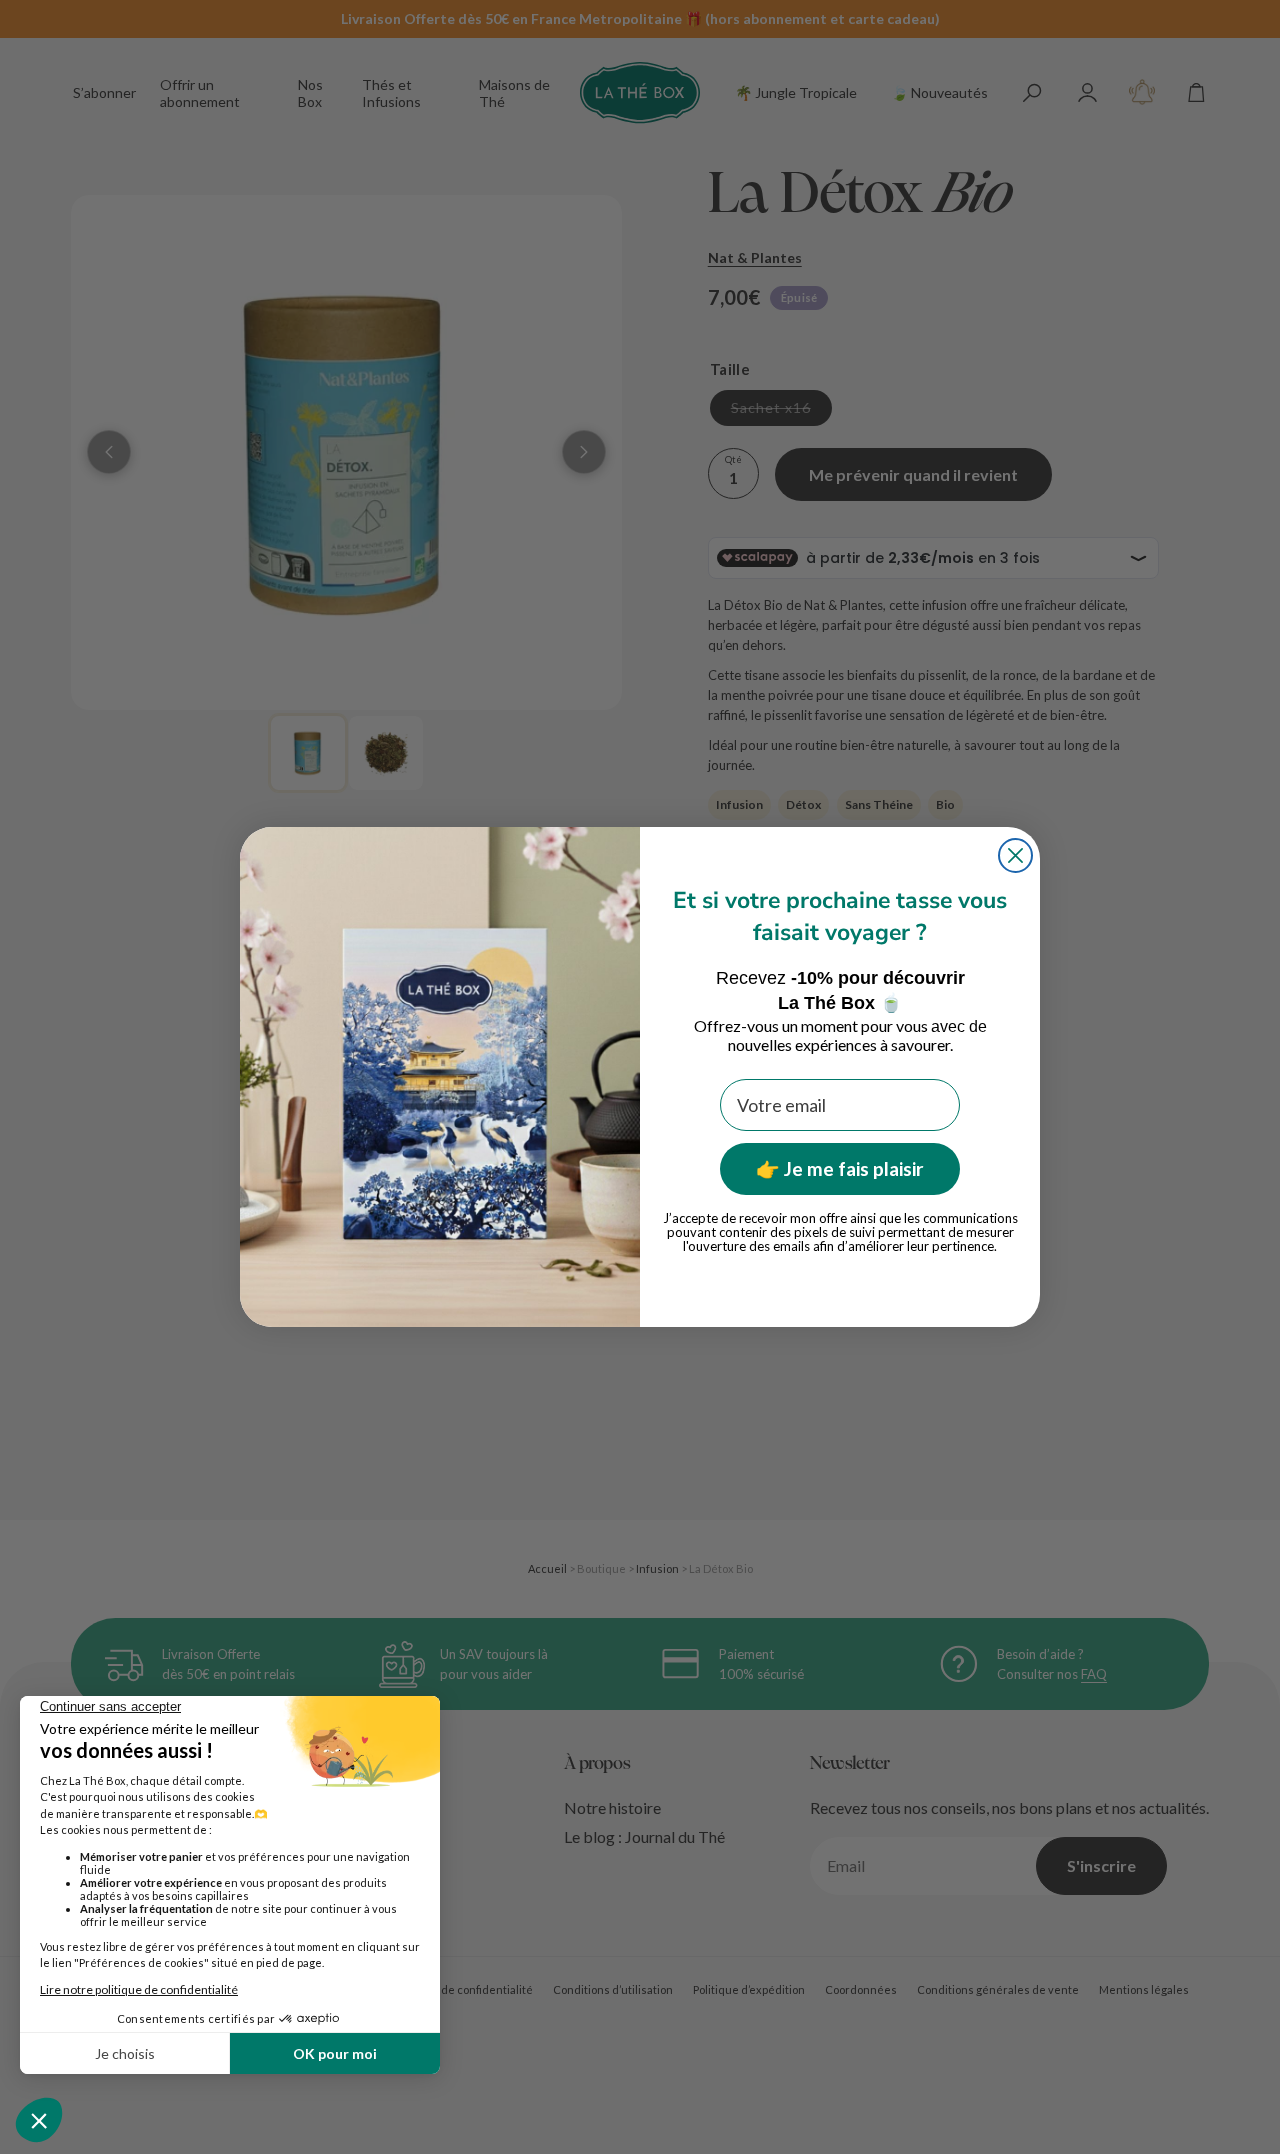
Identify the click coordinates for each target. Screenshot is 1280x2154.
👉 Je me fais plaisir (840, 1168)
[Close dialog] (1015, 855)
